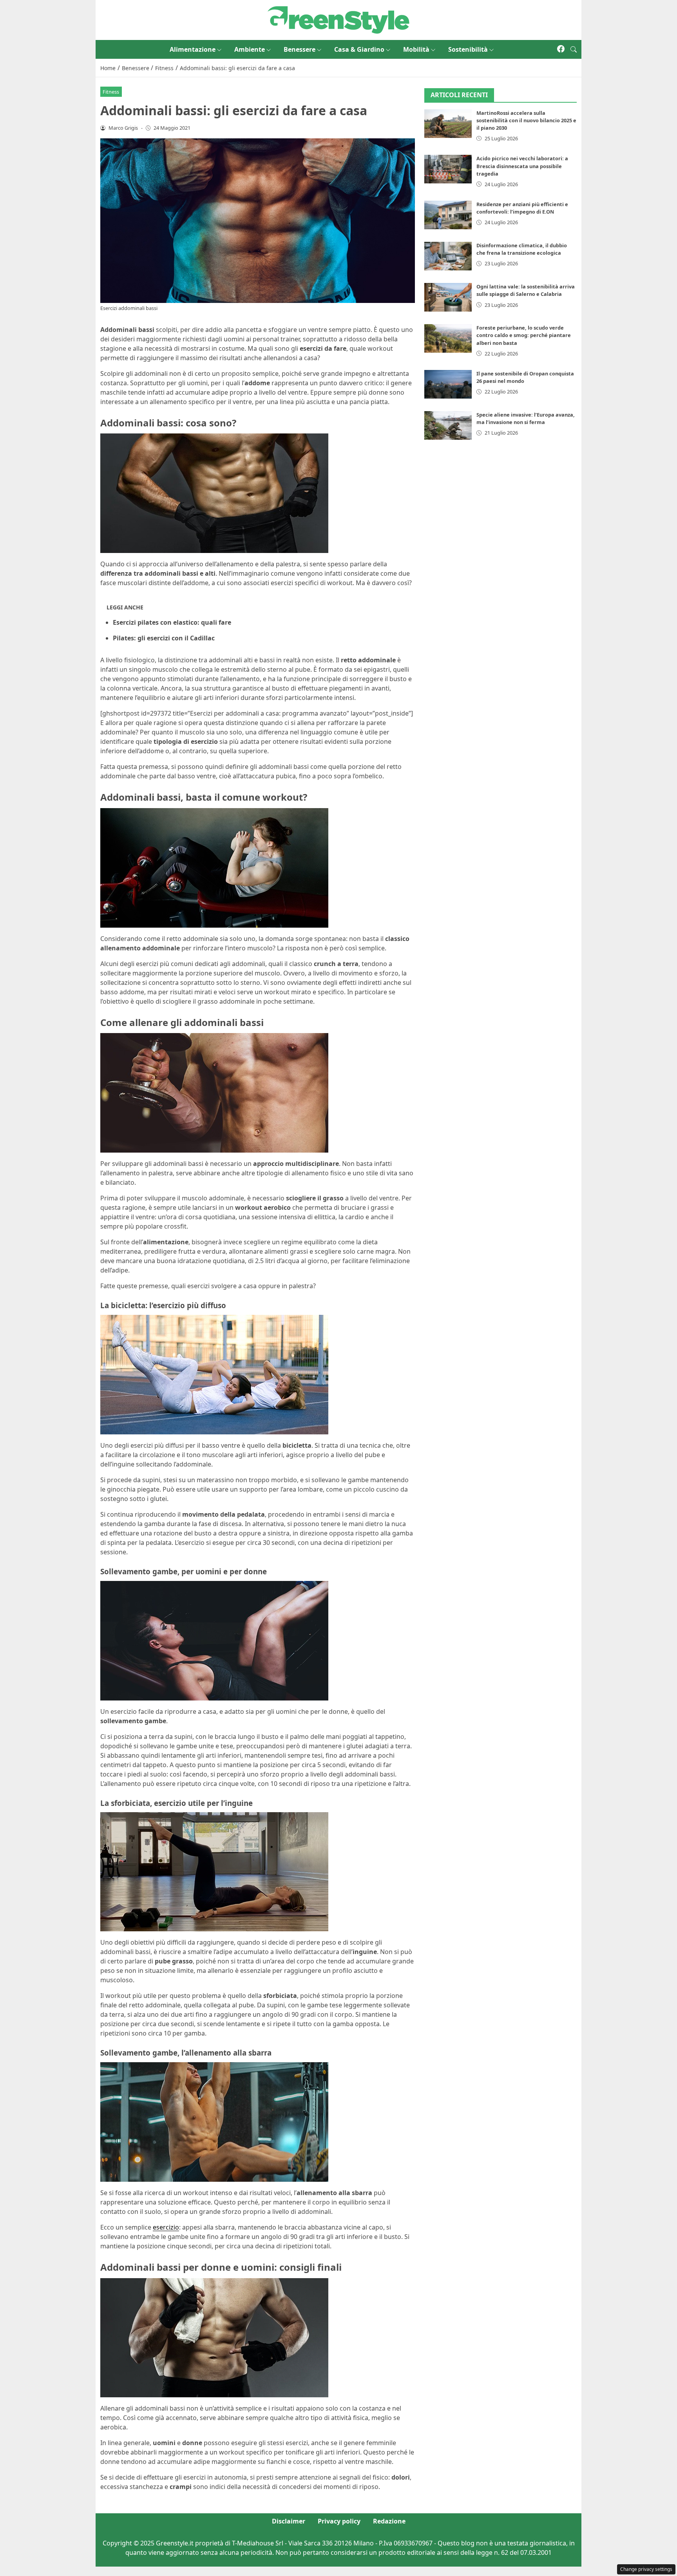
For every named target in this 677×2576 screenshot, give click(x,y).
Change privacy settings (646, 2569)
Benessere (300, 49)
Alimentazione (193, 49)
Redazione (389, 2521)
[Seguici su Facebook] (561, 49)
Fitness (111, 92)
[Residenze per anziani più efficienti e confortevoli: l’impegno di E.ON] (448, 215)
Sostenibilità (468, 49)
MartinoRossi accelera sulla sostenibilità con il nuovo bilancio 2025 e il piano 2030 (526, 120)
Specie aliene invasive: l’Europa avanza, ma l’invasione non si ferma (526, 418)
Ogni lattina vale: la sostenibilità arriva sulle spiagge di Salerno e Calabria (526, 290)
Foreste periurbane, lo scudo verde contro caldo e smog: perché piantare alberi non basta (524, 335)
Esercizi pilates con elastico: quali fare (172, 622)
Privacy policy (339, 2521)
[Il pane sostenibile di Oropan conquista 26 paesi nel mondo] (448, 384)
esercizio (166, 2227)
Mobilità (416, 49)
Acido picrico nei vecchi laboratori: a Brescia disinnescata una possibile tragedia (522, 166)
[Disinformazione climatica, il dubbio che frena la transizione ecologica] (448, 256)
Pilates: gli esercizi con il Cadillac (164, 638)
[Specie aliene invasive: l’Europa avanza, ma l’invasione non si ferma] (448, 425)
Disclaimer (289, 2521)
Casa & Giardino (359, 49)
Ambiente (250, 49)
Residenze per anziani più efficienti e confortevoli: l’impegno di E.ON (522, 208)
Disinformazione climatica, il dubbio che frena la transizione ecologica (522, 249)
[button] (574, 49)
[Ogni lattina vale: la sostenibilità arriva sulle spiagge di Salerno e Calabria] (448, 297)
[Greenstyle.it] (338, 19)
